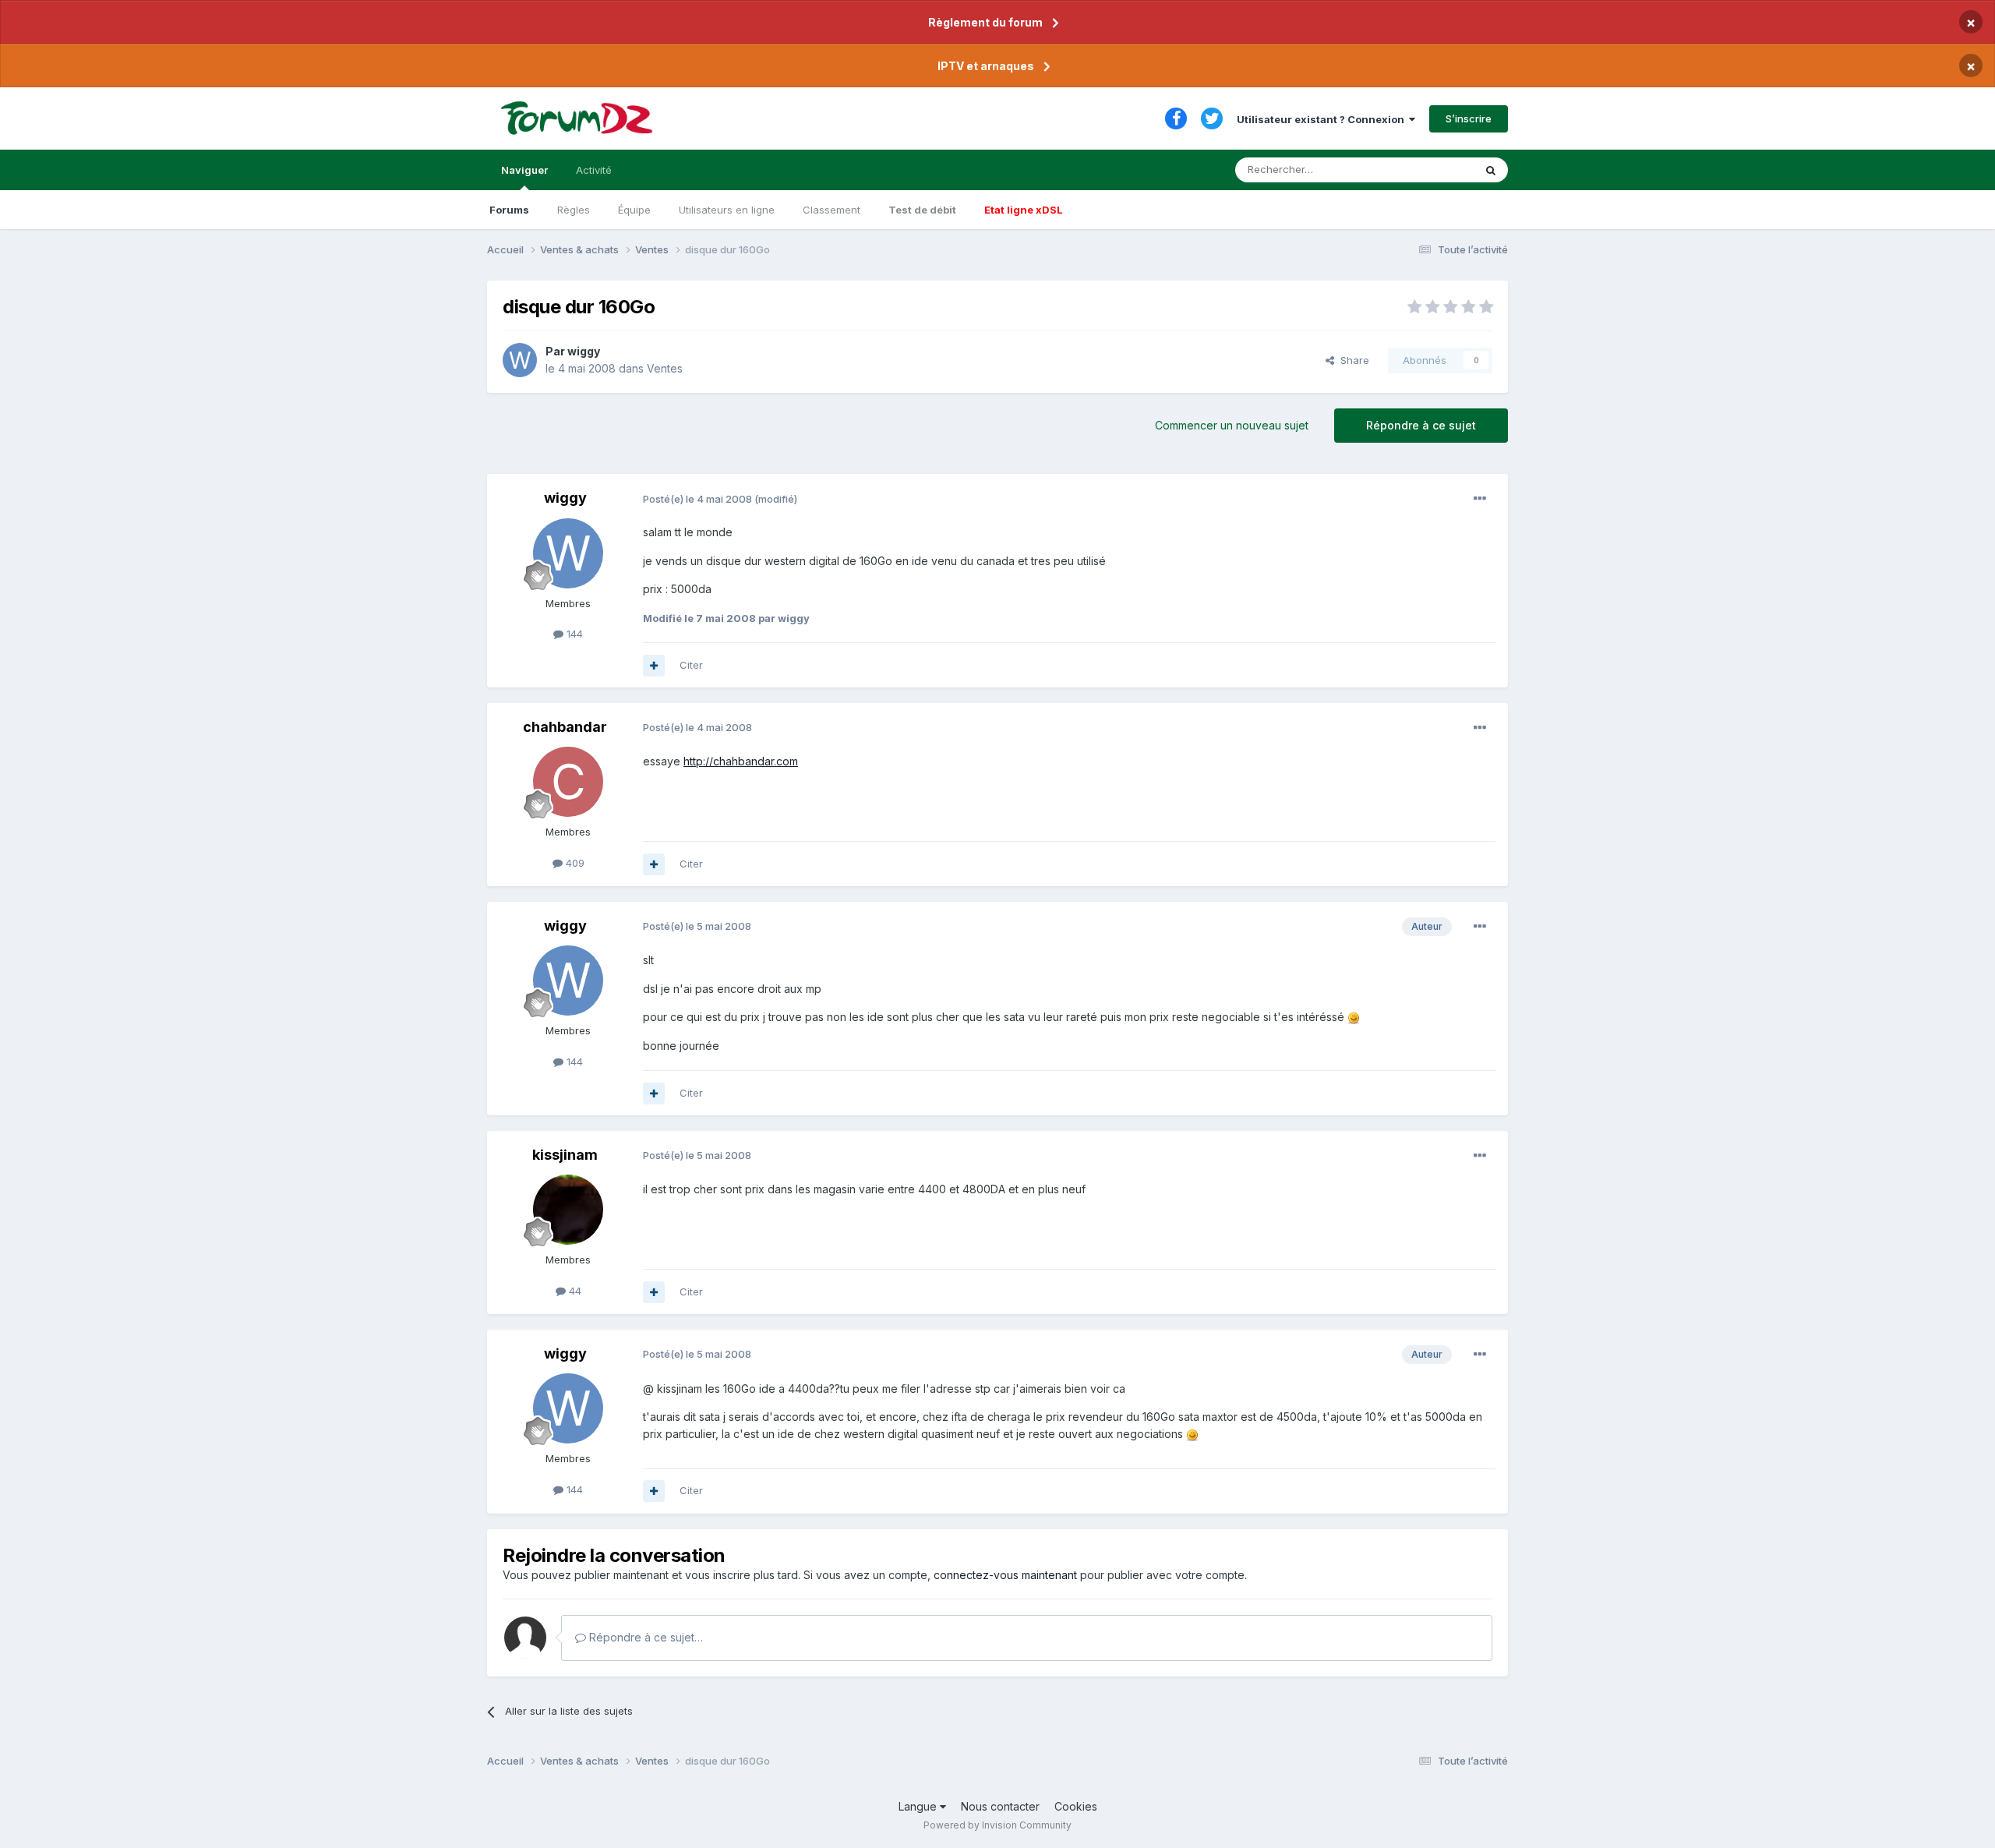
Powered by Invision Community (997, 1825)
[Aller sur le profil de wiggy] (520, 360)
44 (574, 1291)
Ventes (665, 368)
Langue (919, 1806)
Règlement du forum (985, 22)
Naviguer (524, 170)
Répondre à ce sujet (1421, 425)
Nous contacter (1000, 1806)
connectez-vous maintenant (1005, 1575)
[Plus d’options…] (1480, 499)
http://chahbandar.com (741, 761)
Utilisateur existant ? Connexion (1323, 119)
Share (1352, 360)
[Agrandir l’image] (1354, 1017)
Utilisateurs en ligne (727, 210)
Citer (691, 665)
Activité (594, 170)
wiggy (584, 351)
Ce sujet (1434, 170)
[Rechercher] (1491, 170)
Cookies (1076, 1806)
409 (574, 863)
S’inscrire (1469, 118)
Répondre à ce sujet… (644, 1637)
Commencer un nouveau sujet (1232, 425)
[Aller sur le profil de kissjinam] (568, 1210)
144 (573, 634)
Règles (574, 210)
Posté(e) (697, 499)
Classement (832, 210)
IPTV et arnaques (986, 66)
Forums (509, 210)
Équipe (634, 210)
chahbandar (565, 727)
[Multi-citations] (654, 666)
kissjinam (565, 1155)
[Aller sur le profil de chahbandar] (568, 782)
